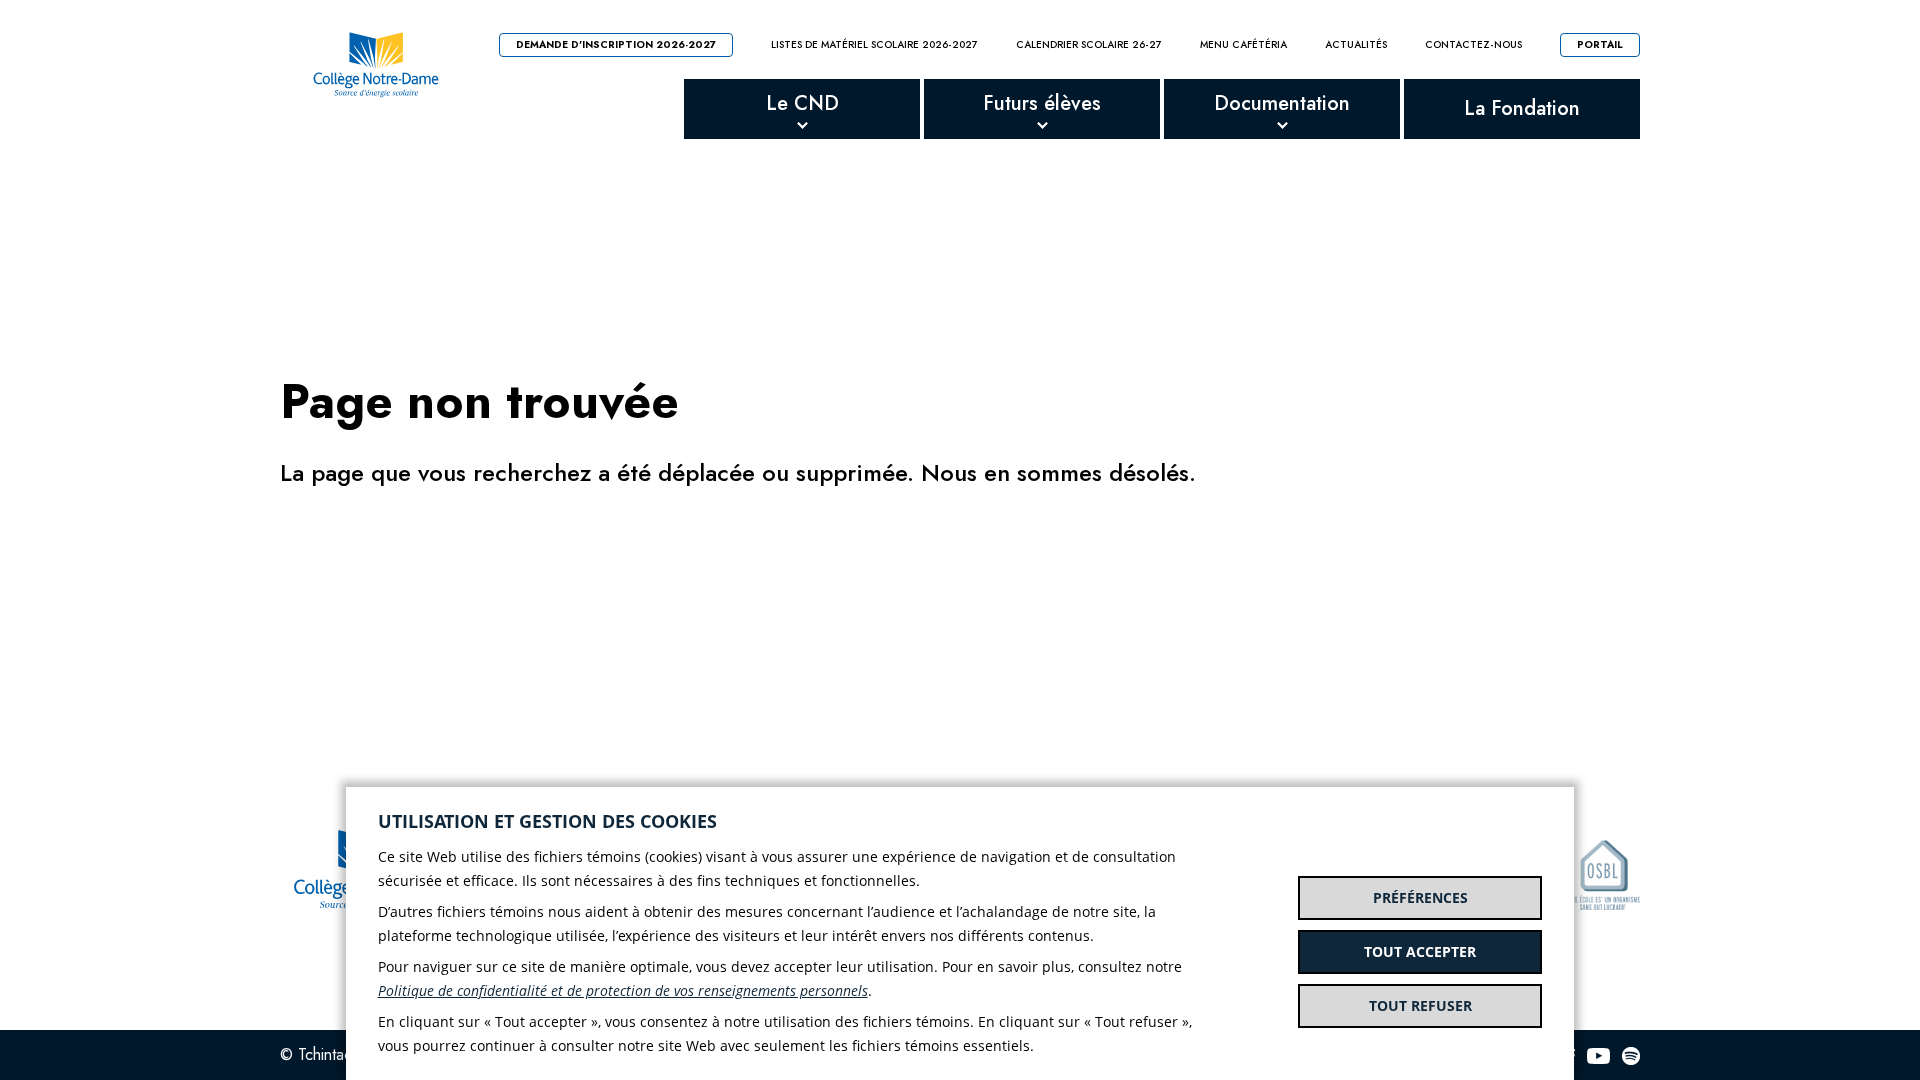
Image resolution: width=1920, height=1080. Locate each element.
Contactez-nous (1473, 45)
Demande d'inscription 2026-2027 (616, 44)
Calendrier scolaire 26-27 (1089, 45)
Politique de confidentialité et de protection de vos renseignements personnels (623, 990)
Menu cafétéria (1243, 45)
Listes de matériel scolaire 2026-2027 (874, 45)
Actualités (1356, 45)
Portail (1600, 44)
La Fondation (1522, 108)
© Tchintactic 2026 (344, 1054)
